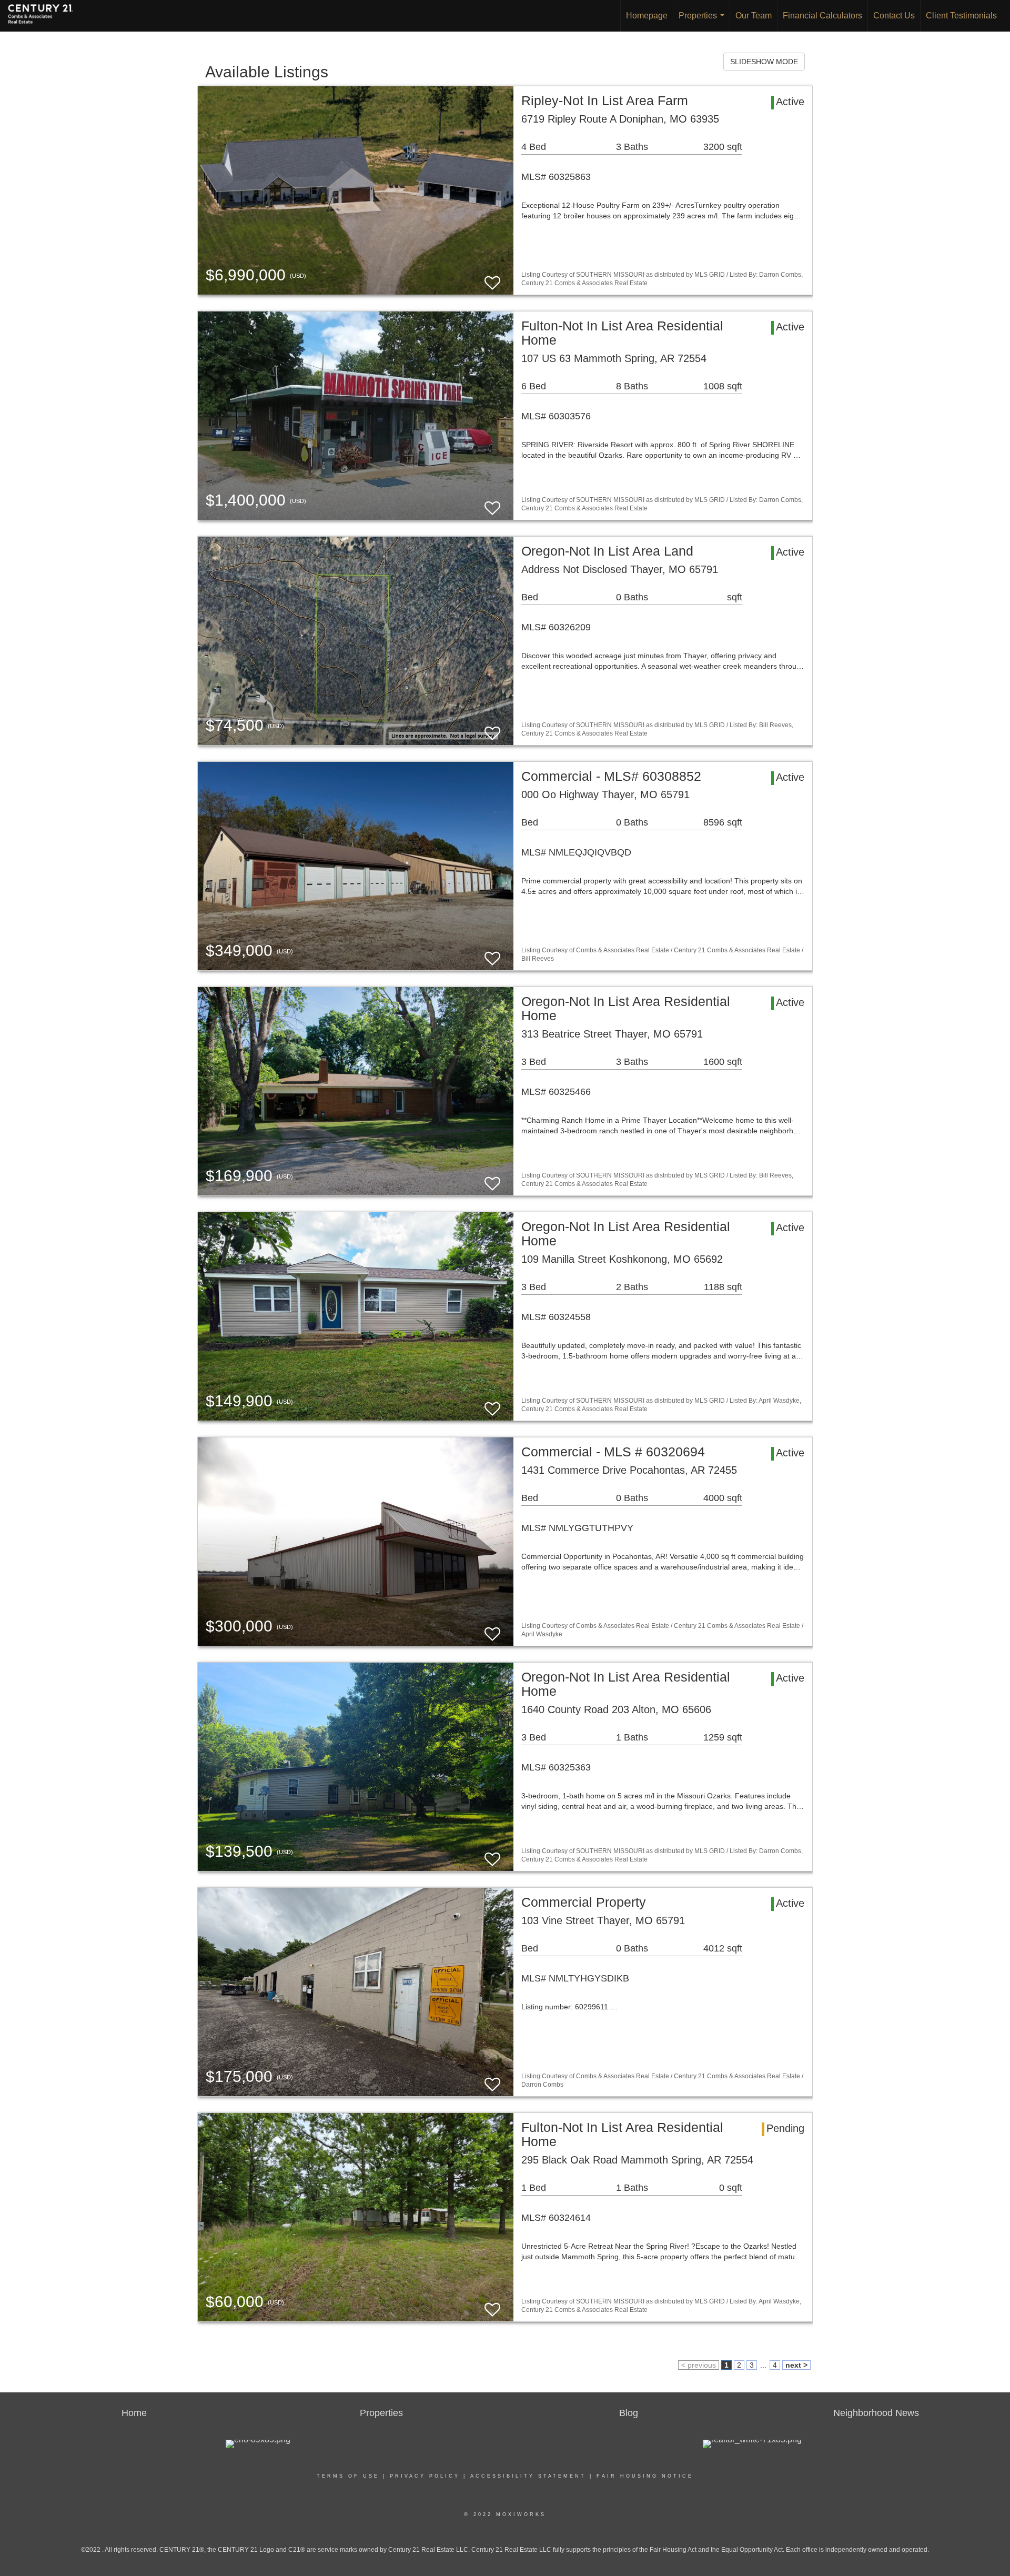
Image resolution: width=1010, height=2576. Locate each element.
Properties (704, 21)
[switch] (492, 278)
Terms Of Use (348, 2476)
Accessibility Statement (528, 2476)
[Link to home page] (46, 16)
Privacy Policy (425, 2476)
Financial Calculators (822, 16)
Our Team (754, 16)
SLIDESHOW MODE (764, 62)
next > (796, 2365)
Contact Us (894, 16)
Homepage (647, 16)
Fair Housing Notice (645, 2476)
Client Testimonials (961, 16)
